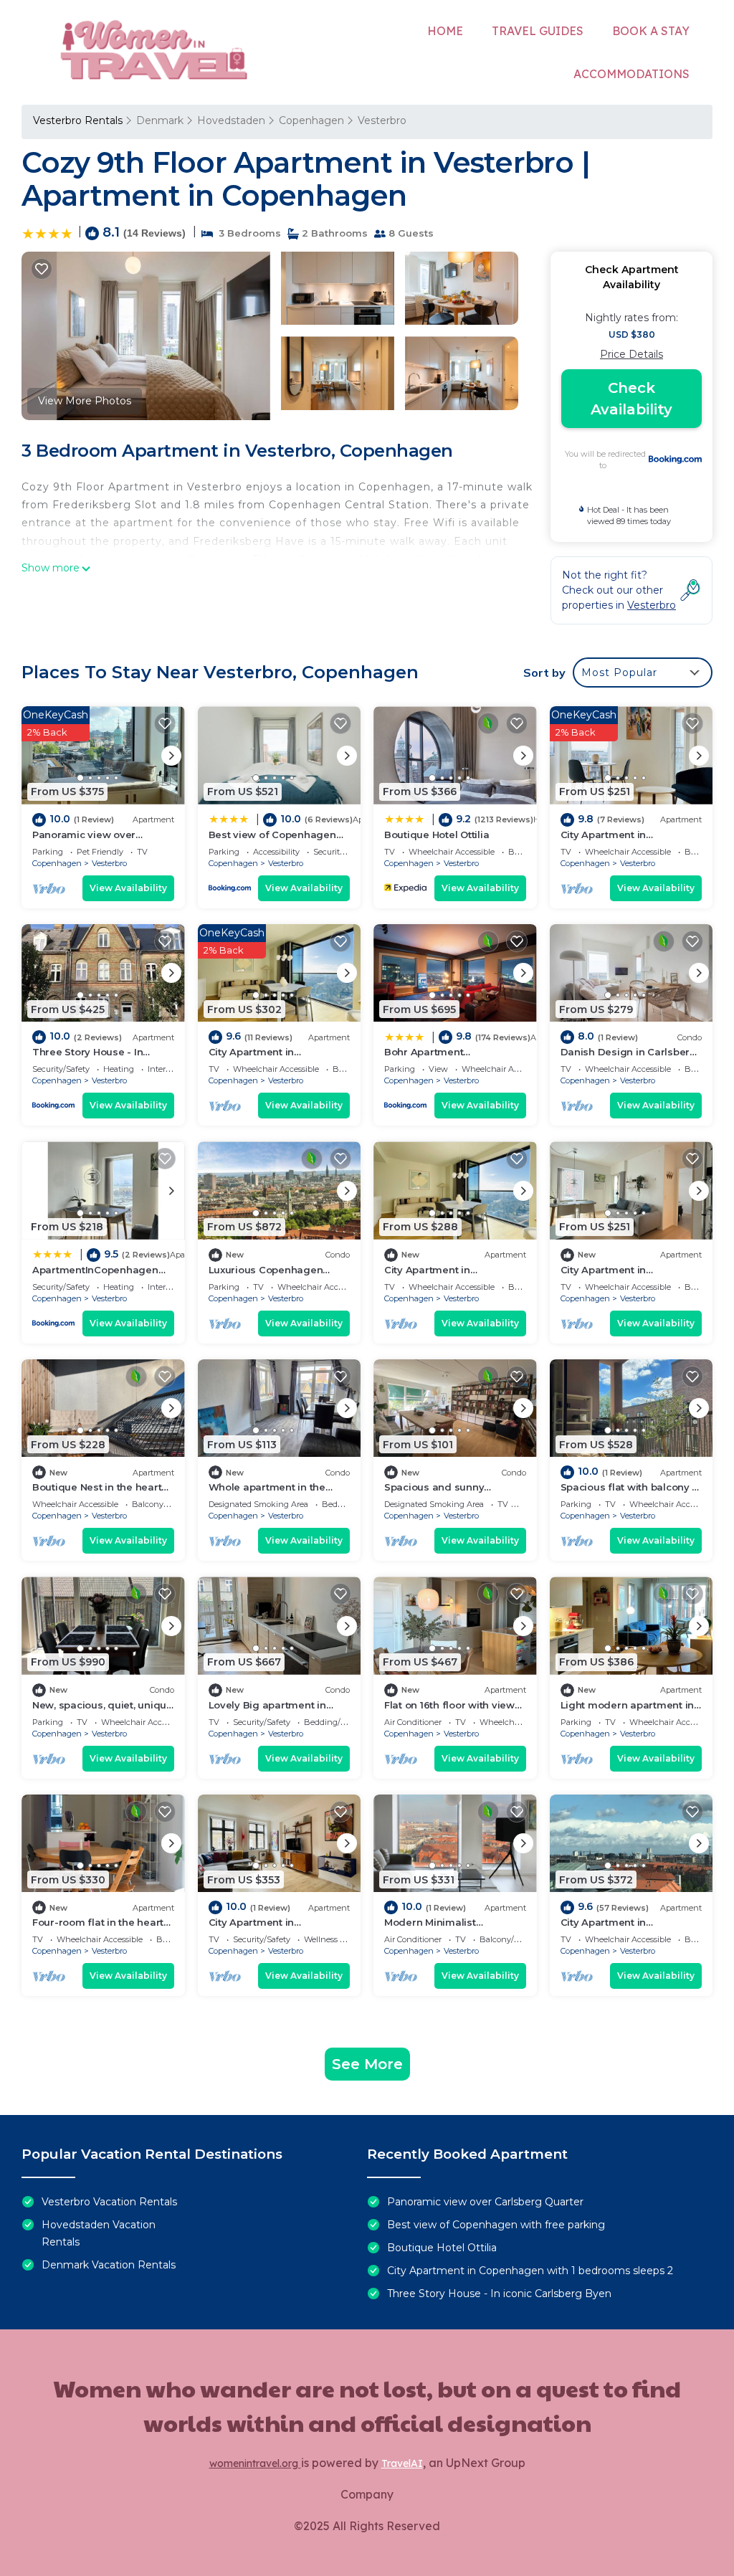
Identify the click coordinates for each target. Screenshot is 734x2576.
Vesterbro (382, 120)
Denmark (160, 120)
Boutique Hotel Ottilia (437, 835)
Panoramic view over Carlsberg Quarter (485, 2202)
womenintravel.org (255, 2463)
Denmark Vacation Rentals (109, 2265)
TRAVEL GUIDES (538, 31)
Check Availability (631, 399)
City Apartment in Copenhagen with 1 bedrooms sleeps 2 (530, 2271)
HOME (445, 31)
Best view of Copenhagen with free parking (496, 2225)
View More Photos (85, 401)
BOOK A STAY (651, 31)
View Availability (128, 888)
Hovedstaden (231, 120)
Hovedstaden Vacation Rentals (99, 2233)
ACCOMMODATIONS (631, 74)
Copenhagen (311, 120)
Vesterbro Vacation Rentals (109, 2202)
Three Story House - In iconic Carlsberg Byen (499, 2294)
